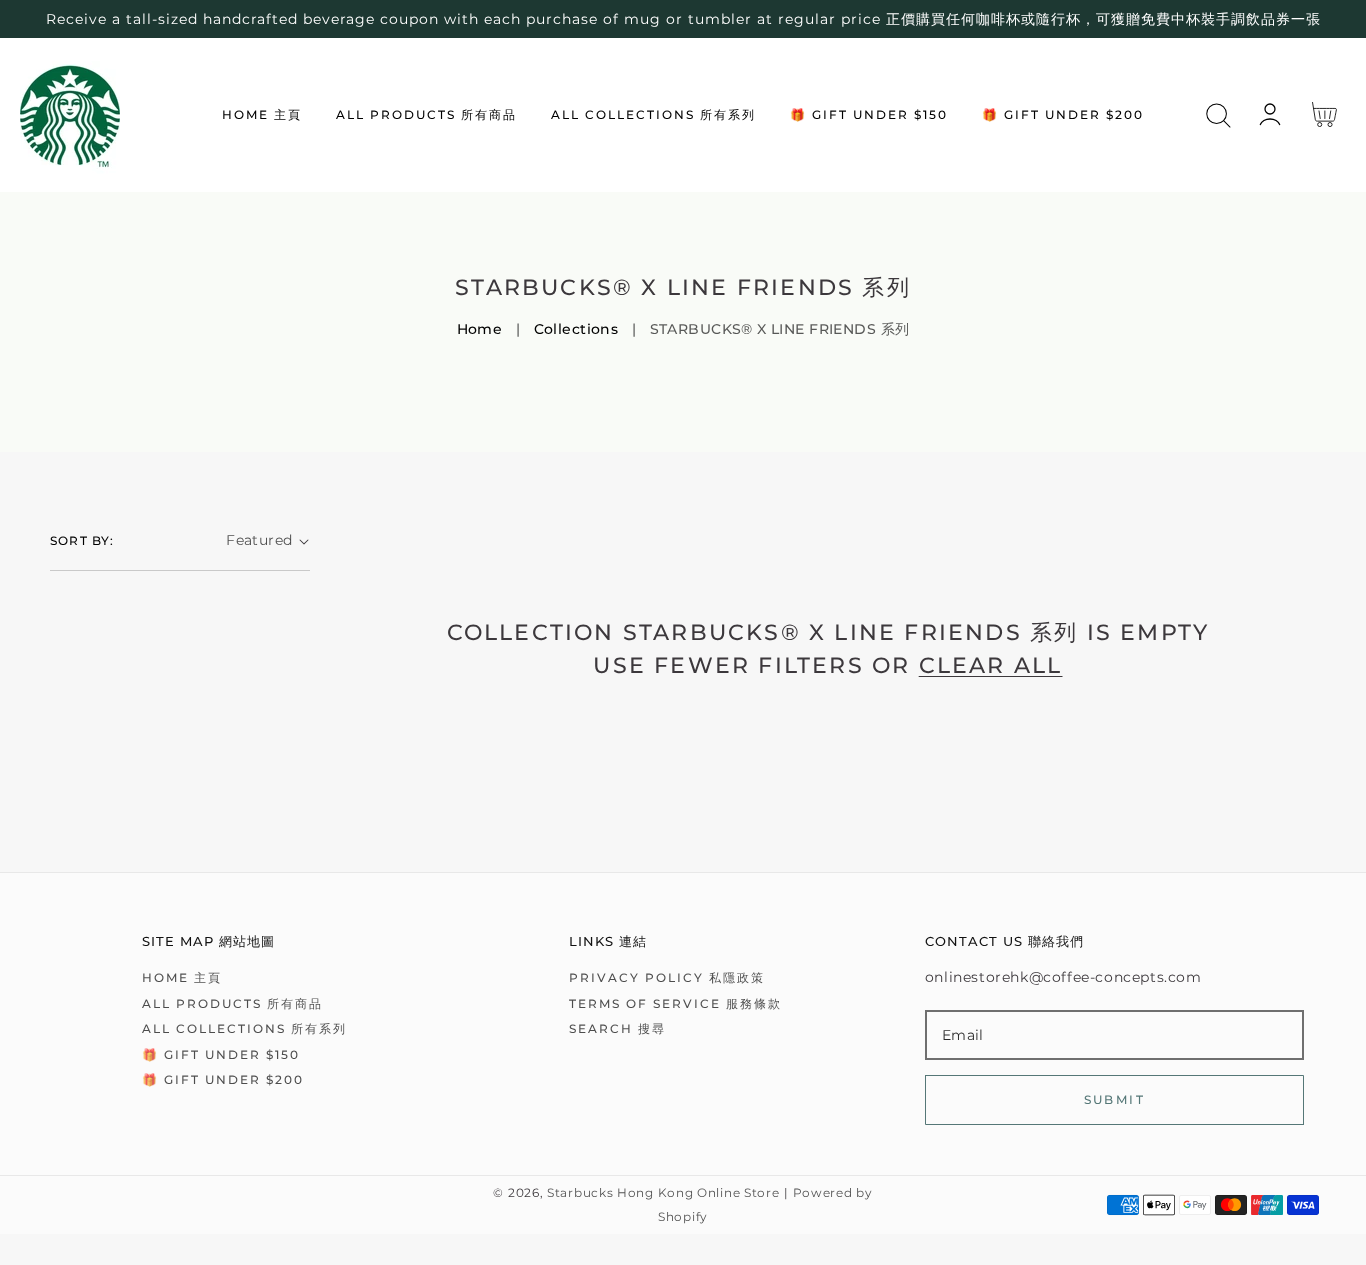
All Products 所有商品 (232, 1003)
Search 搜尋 (617, 1028)
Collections (576, 329)
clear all (991, 665)
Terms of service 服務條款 (675, 1003)
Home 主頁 (182, 977)
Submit (1114, 1099)
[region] (683, 19)
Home (480, 329)
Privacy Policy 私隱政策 (667, 977)
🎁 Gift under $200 (223, 1079)
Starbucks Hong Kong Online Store (663, 1193)
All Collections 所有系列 (244, 1028)
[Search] (1218, 115)
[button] (1218, 115)
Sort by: (82, 540)
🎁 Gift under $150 (221, 1054)
